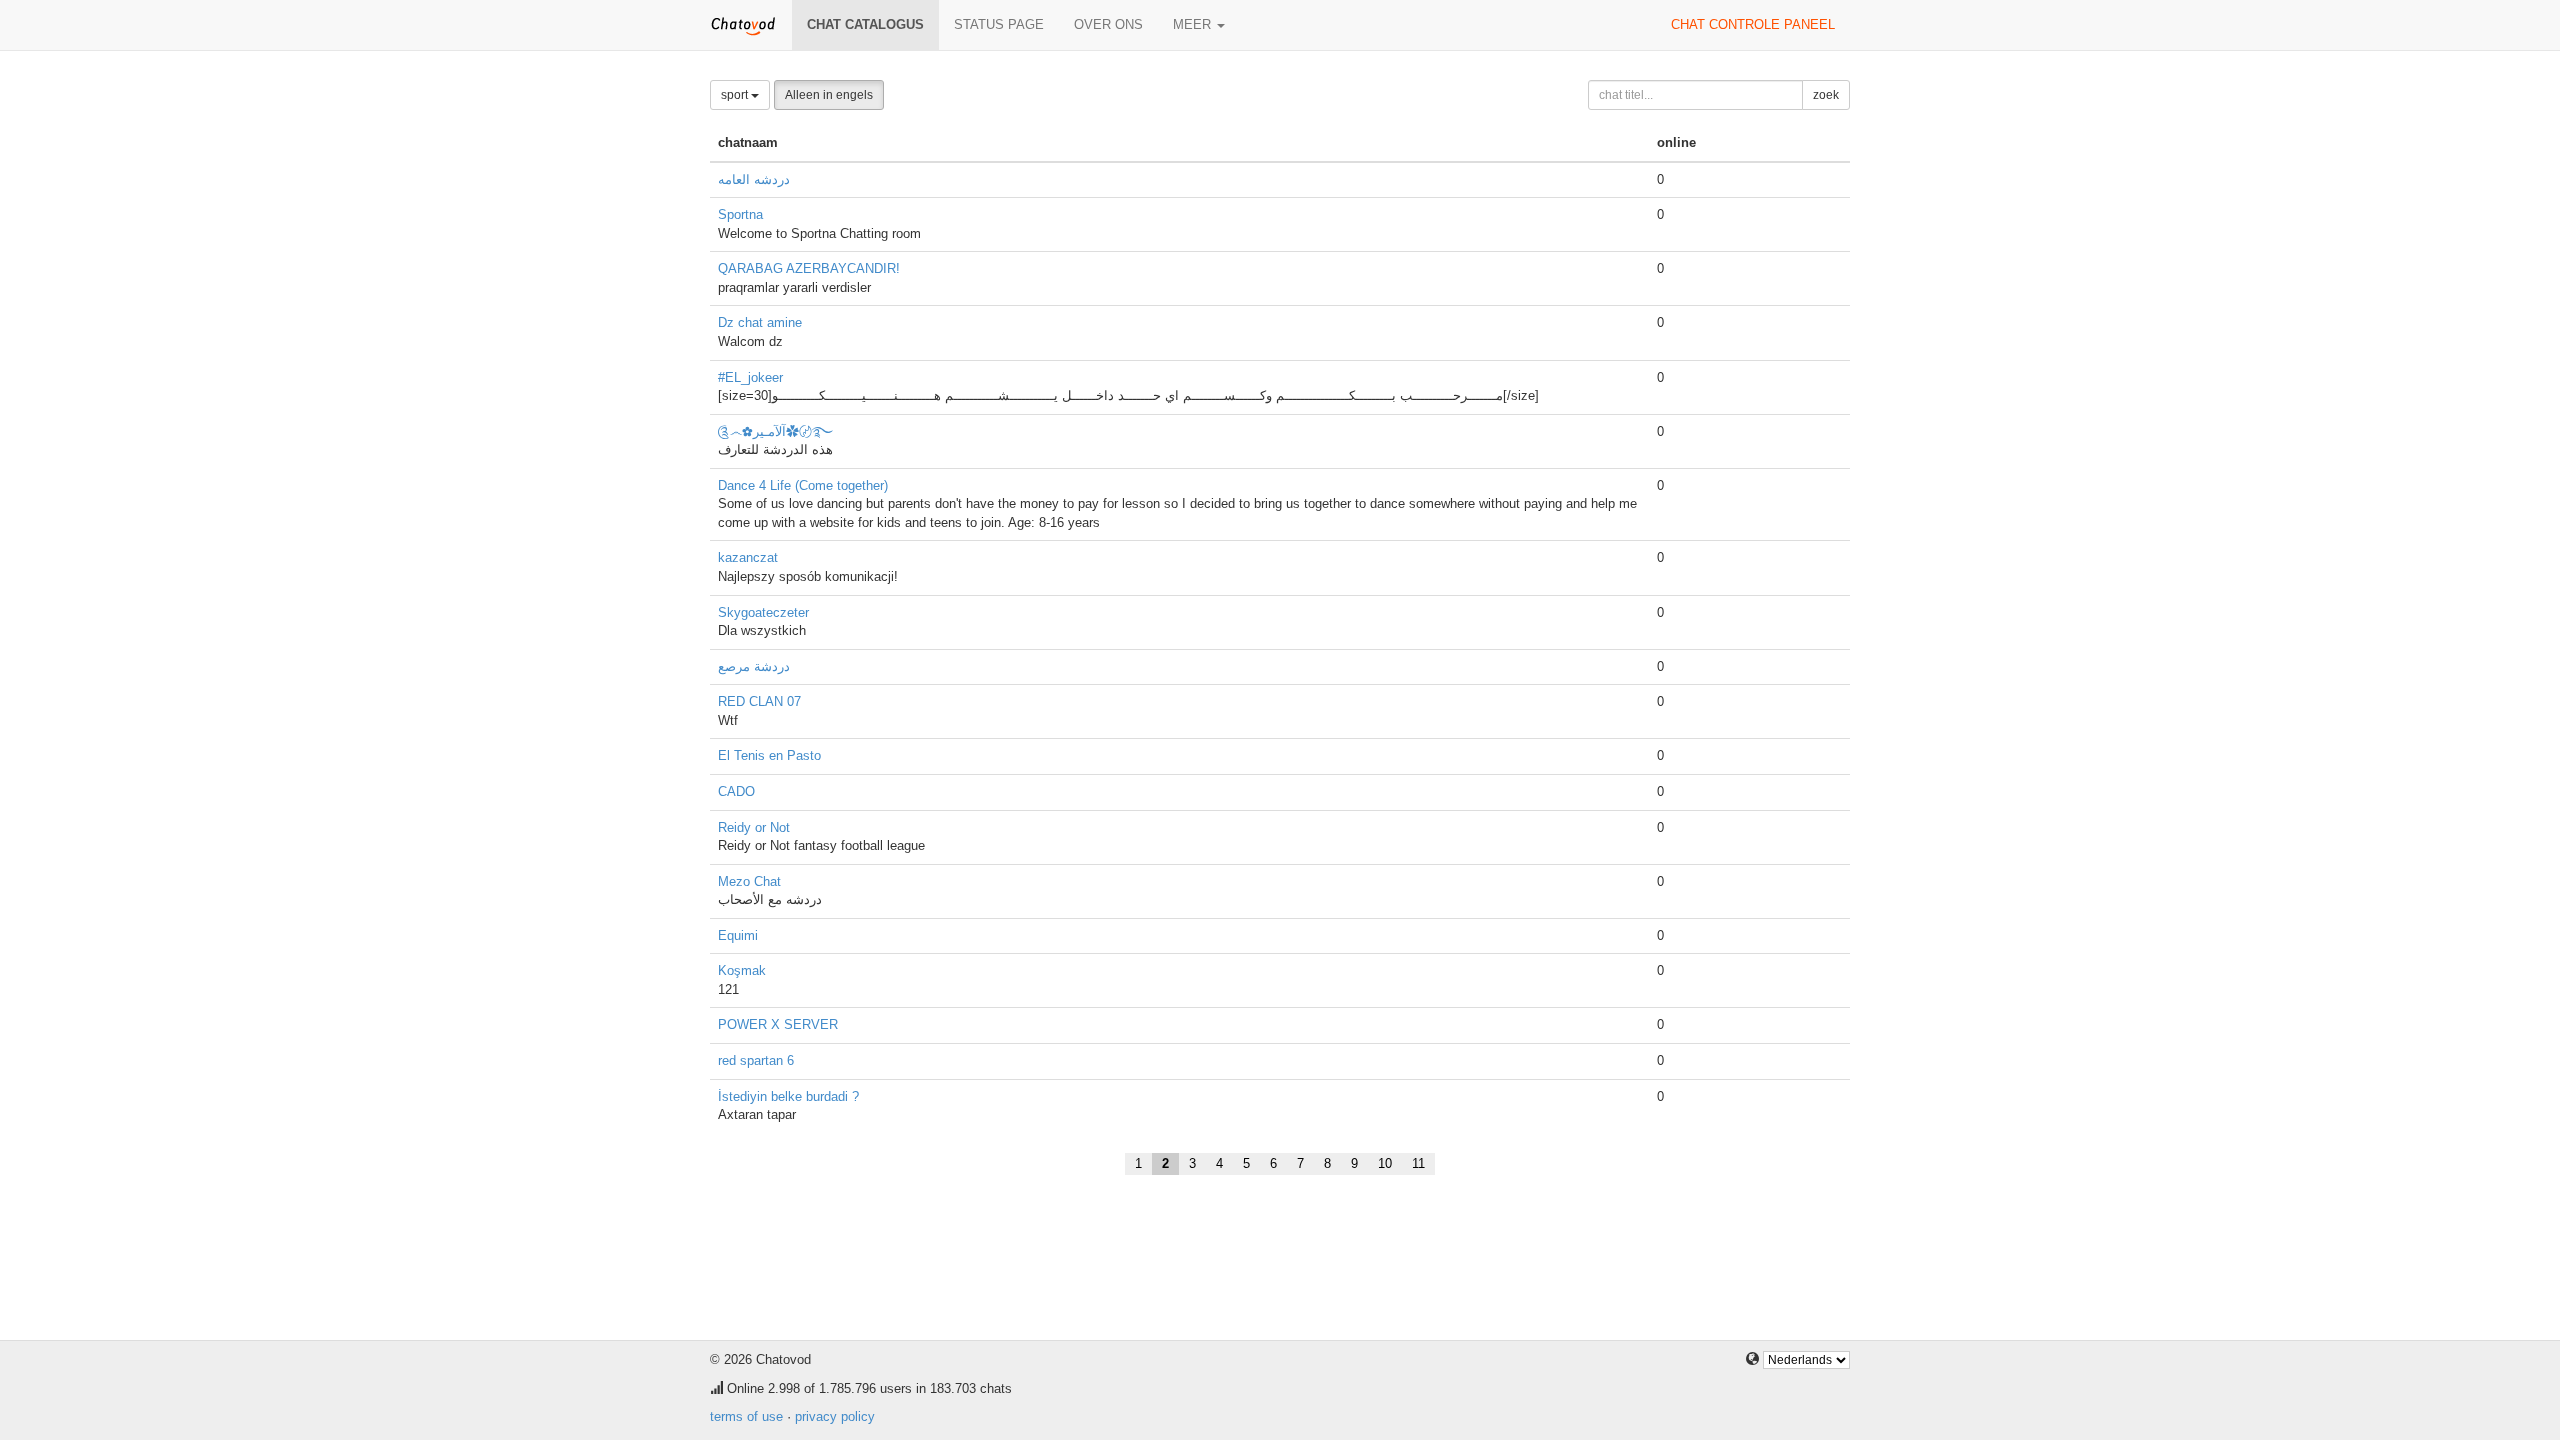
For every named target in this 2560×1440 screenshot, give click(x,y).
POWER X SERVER (778, 1024)
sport (736, 95)
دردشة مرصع (754, 666)
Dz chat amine (760, 322)
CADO (736, 791)
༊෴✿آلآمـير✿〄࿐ (775, 431)
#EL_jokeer (750, 377)
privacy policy (835, 1416)
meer (1194, 24)
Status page (999, 24)
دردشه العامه (754, 179)
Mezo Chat (749, 881)
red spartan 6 (756, 1060)
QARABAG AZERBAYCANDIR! (809, 268)
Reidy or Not (754, 827)
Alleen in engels (829, 95)
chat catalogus (865, 24)
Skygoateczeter (763, 612)
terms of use (746, 1416)
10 (1385, 1163)
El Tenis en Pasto (769, 755)
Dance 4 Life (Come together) (803, 485)
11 (1418, 1163)
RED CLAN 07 (759, 701)
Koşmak (742, 970)
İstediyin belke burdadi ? (788, 1096)
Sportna (740, 214)
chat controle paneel (1753, 24)
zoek (1826, 95)
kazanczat (748, 557)
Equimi (738, 935)
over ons (1108, 24)
